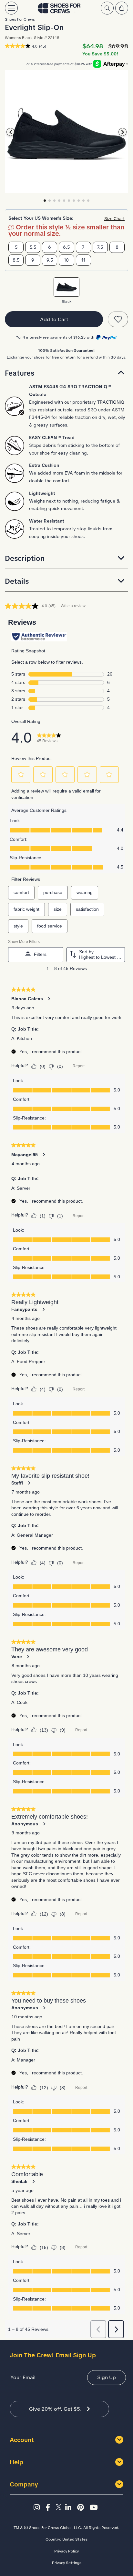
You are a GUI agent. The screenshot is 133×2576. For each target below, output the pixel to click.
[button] (66, 373)
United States (75, 2539)
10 (66, 260)
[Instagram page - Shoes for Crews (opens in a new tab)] (39, 2508)
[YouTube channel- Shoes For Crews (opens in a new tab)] (95, 2508)
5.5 (33, 247)
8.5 (16, 260)
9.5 (50, 260)
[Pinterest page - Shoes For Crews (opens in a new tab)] (82, 2508)
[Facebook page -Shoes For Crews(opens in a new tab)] (50, 2508)
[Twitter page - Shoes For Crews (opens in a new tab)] (60, 2508)
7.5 (100, 247)
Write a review (73, 606)
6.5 (66, 247)
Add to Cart (54, 319)
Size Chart (114, 219)
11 (83, 260)
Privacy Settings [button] (67, 2563)
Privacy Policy (66, 2551)
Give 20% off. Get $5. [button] (55, 2409)
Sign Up (107, 2377)
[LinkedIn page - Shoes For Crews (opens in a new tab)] (70, 2508)
